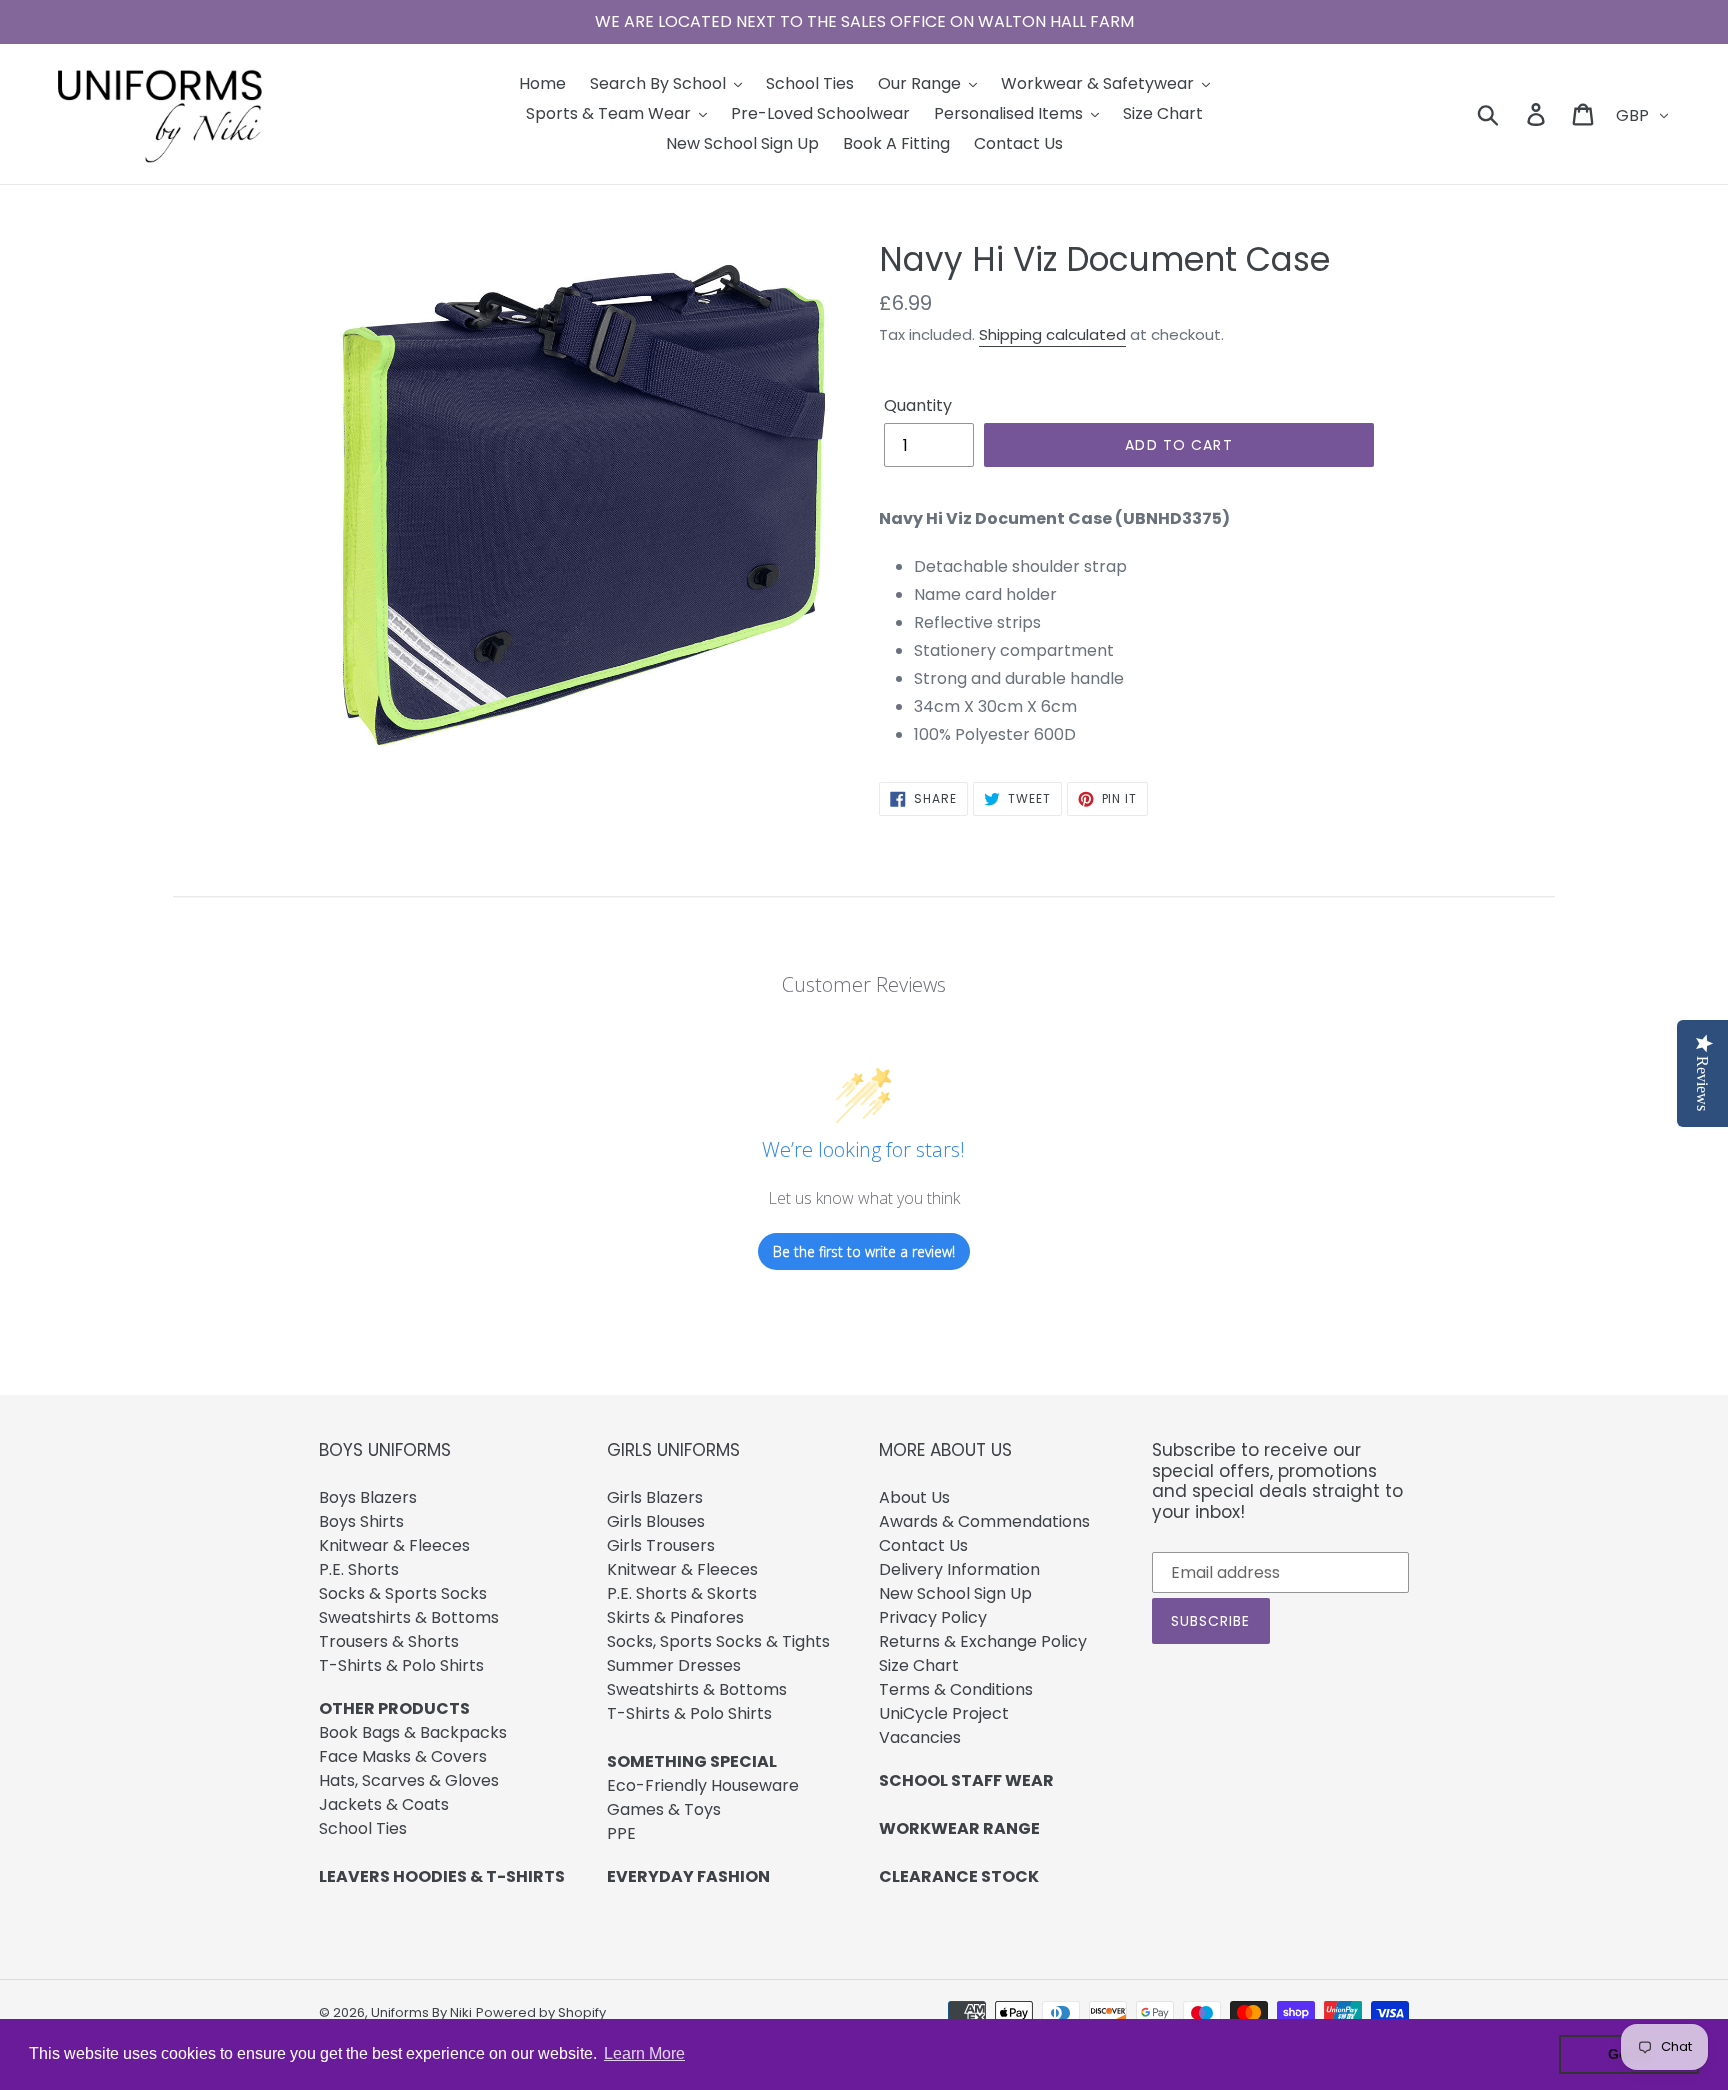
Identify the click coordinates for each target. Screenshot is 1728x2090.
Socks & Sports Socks (403, 1593)
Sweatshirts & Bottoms (409, 1617)
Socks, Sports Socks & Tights (718, 1641)
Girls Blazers (655, 1497)
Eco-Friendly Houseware (703, 1785)
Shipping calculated (1052, 334)
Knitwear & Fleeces (394, 1545)
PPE (621, 1833)
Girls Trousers (661, 1545)
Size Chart (919, 1665)
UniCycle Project (944, 1713)
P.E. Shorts (359, 1569)
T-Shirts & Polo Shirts (401, 1665)
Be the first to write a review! (864, 1251)
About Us (914, 1497)
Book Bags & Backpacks (413, 1732)
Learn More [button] (644, 2053)
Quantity (918, 405)
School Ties (363, 1828)
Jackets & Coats (384, 1804)
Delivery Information (959, 1569)
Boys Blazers (368, 1497)
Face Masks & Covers (403, 1756)
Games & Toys (664, 1809)
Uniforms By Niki (421, 2012)
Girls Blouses (656, 1521)
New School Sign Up (955, 1593)
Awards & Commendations (984, 1521)
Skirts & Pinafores (675, 1617)
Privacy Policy (933, 1617)
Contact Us (923, 1545)
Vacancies (920, 1737)
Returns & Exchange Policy (983, 1641)
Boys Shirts (361, 1521)
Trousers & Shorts (389, 1641)
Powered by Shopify (541, 2012)
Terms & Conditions (956, 1689)
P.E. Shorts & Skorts (682, 1593)
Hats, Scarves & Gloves (409, 1780)
